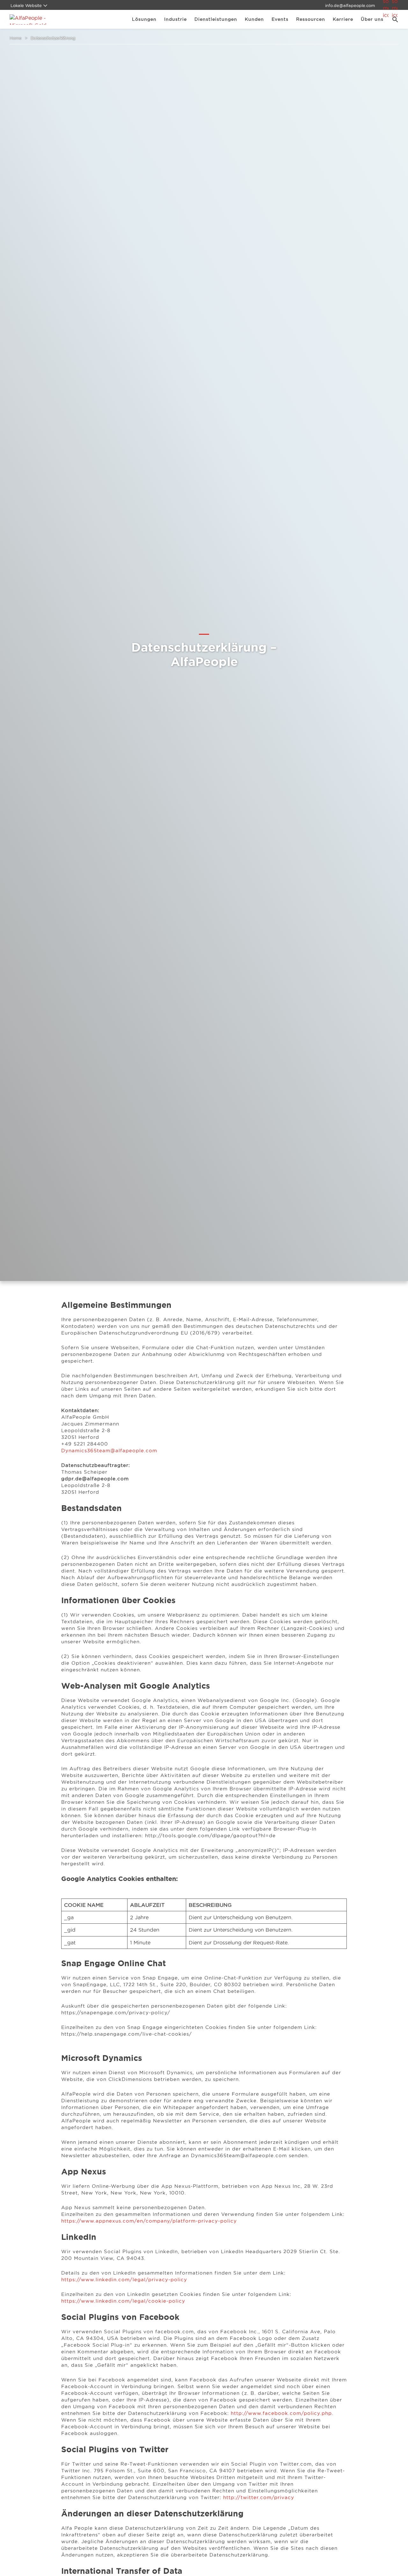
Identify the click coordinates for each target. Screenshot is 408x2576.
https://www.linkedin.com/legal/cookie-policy (123, 2301)
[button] (393, 19)
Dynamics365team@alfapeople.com (109, 1451)
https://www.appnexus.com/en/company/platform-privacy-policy (149, 2221)
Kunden (254, 19)
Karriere (343, 19)
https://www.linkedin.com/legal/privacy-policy (124, 2280)
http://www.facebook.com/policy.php (281, 2413)
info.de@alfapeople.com (350, 5)
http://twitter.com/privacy (259, 2497)
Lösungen (144, 19)
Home (16, 38)
